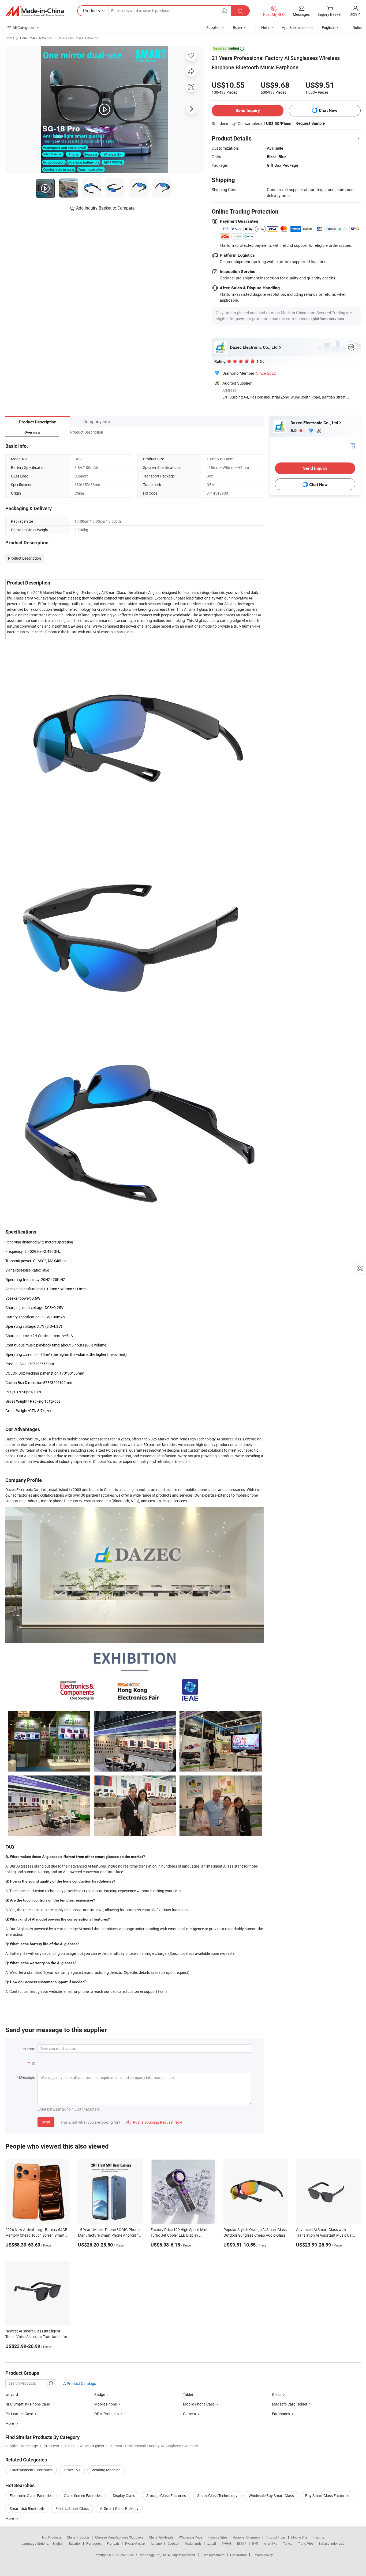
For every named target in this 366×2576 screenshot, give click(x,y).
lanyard (12, 2394)
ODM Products (107, 2414)
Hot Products (52, 2537)
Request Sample (310, 123)
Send (46, 2122)
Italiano (156, 2543)
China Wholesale (161, 2537)
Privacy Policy (263, 2555)
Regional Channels (246, 2537)
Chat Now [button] (328, 110)
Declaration (238, 2555)
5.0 (294, 430)
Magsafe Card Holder (290, 2404)
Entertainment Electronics (31, 2470)
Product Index (276, 2537)
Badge (100, 2394)
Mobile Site (299, 2537)
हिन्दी (255, 2543)
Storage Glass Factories (166, 2496)
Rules (357, 27)
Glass (277, 2394)
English (58, 2543)
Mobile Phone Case (199, 2404)
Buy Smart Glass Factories (327, 2496)
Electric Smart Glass (72, 2508)
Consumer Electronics (36, 38)
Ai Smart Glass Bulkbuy (119, 2508)
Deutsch (173, 2543)
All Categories (24, 27)
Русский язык (135, 2543)
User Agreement (213, 2555)
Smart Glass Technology (217, 2496)
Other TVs (72, 2470)
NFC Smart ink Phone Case (28, 2404)
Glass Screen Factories (83, 2496)
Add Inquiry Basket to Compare (105, 208)
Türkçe (288, 2543)
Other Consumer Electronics (78, 38)
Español (75, 2543)
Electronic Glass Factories (31, 2496)
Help (265, 27)
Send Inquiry (248, 110)
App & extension (295, 27)
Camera (190, 2414)
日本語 (242, 2543)
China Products (78, 2537)
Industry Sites (217, 2537)
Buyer (238, 27)
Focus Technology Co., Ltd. (148, 2555)
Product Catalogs (81, 2383)
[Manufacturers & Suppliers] (35, 11)
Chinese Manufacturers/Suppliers (119, 2537)
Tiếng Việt (305, 2543)
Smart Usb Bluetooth (27, 2508)
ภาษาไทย (270, 2543)
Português (94, 2543)
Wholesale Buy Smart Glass (271, 2496)
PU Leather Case (19, 2414)
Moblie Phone (106, 2404)
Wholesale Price (191, 2537)
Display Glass (124, 2496)
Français (113, 2543)
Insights (318, 2537)
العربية (212, 2543)
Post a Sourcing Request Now (154, 2122)
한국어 (226, 2543)
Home (10, 38)
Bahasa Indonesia (332, 2543)
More (10, 2518)
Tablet (188, 2394)
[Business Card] (353, 445)
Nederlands (193, 2543)
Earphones (281, 2414)
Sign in (355, 14)
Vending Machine (106, 2470)
